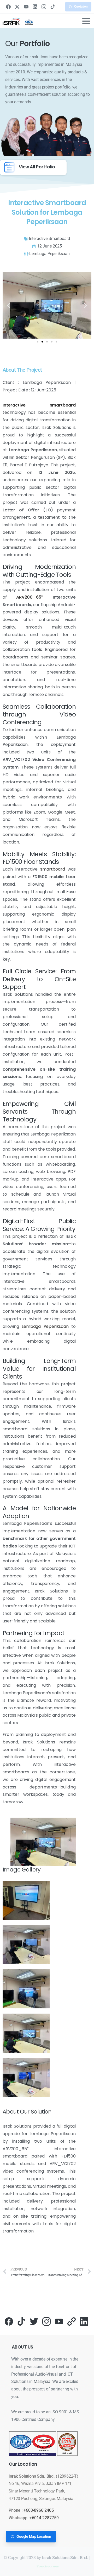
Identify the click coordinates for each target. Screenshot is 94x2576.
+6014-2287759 (44, 2518)
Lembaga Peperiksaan (45, 1326)
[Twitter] (34, 2321)
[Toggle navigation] (86, 21)
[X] (17, 7)
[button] (8, 305)
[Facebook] (8, 7)
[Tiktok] (21, 2321)
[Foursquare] (72, 2321)
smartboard (52, 869)
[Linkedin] (84, 2321)
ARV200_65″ (30, 597)
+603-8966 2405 (39, 2510)
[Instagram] (44, 7)
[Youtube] (59, 2321)
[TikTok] (53, 7)
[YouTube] (26, 7)
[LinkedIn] (35, 7)
